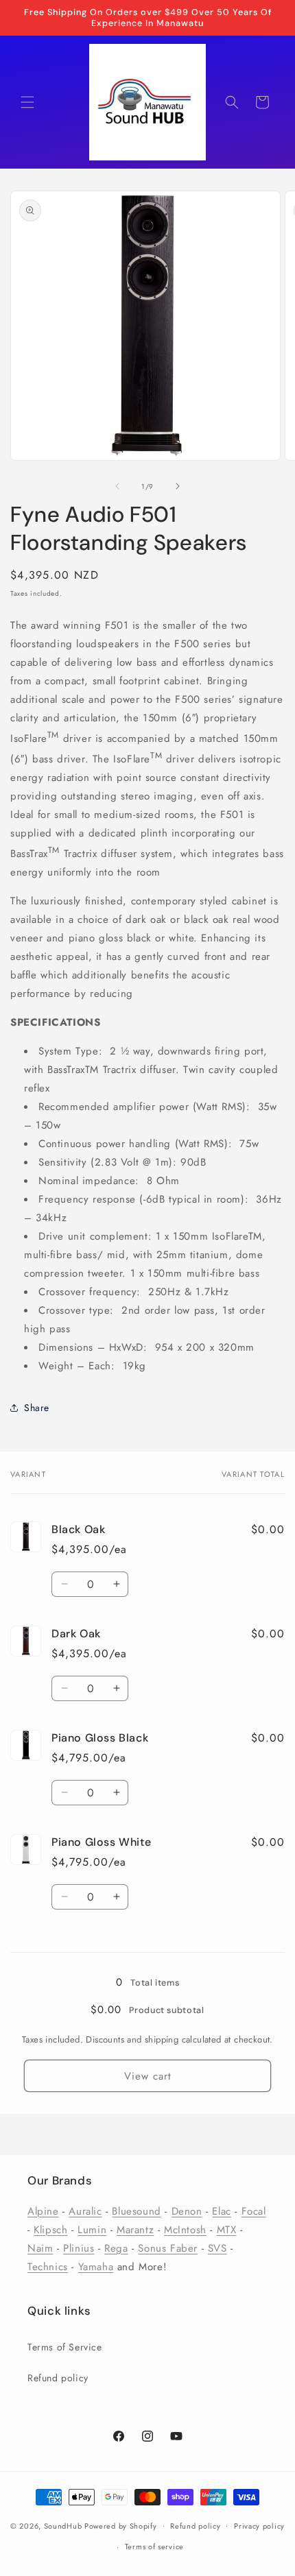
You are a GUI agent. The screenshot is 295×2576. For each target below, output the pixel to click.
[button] (27, 102)
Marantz (135, 2230)
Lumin (92, 2230)
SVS (217, 2248)
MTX (227, 2230)
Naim (40, 2248)
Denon (187, 2211)
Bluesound (136, 2211)
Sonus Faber (168, 2248)
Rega (116, 2248)
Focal (254, 2211)
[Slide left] (117, 486)
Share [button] (37, 1408)
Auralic (85, 2211)
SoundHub (63, 2525)
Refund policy (58, 2378)
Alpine (43, 2211)
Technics (48, 2267)
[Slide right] (178, 486)
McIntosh (185, 2230)
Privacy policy (259, 2526)
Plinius (79, 2248)
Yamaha (96, 2267)
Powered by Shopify (121, 2525)
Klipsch (50, 2230)
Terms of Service (65, 2347)
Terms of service (154, 2547)
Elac (221, 2211)
